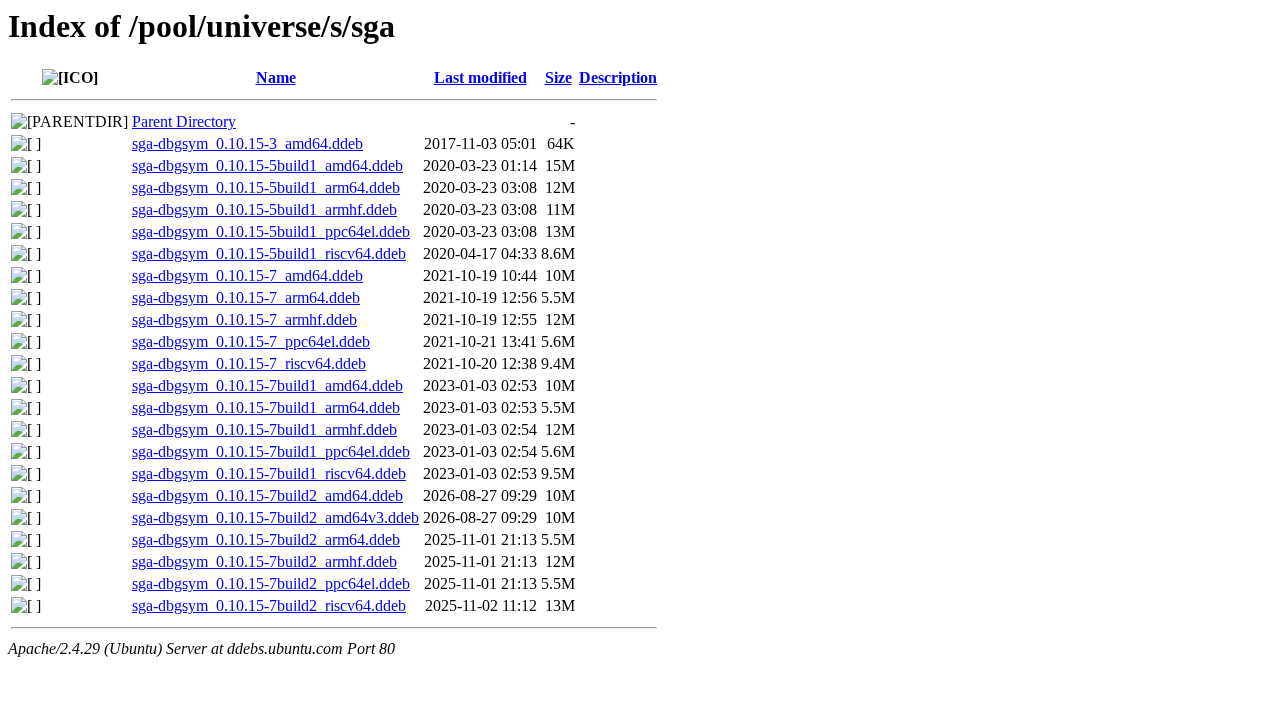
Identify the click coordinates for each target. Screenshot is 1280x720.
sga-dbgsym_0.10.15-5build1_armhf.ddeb (264, 209)
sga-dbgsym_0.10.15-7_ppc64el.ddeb (251, 341)
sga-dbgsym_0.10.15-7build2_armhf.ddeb (264, 561)
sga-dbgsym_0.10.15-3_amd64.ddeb (247, 143)
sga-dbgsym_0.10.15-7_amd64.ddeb (247, 275)
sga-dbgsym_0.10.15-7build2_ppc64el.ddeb (271, 583)
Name (276, 77)
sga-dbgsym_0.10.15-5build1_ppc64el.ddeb (271, 231)
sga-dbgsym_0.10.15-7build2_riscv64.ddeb (269, 605)
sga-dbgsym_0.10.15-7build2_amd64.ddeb (267, 495)
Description (618, 77)
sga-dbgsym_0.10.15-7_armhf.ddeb (244, 319)
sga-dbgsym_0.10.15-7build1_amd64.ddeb (267, 385)
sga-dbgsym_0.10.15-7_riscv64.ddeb (249, 363)
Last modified (480, 77)
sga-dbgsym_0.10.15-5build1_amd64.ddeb (267, 165)
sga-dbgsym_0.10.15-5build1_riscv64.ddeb (269, 253)
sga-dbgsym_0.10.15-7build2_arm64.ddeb (266, 539)
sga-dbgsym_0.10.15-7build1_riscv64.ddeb (269, 473)
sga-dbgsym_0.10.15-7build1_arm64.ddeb (266, 407)
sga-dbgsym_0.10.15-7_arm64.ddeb (246, 297)
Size (558, 77)
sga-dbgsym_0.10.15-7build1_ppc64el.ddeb (271, 451)
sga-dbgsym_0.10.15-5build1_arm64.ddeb (266, 187)
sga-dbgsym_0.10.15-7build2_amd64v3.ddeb (275, 517)
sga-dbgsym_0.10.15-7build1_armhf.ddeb (264, 429)
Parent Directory (184, 121)
